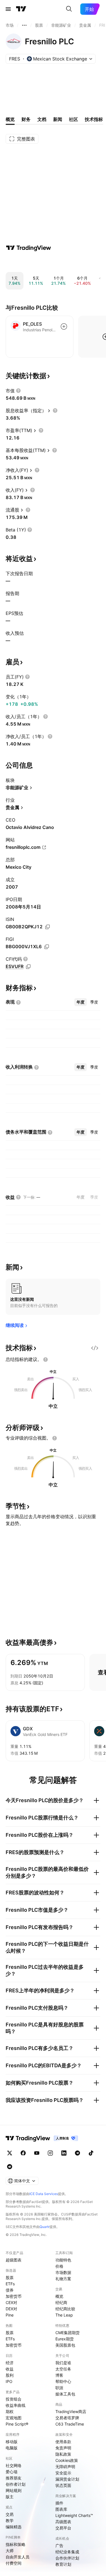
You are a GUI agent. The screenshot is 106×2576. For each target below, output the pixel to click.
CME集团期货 (68, 2333)
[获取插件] (95, 1348)
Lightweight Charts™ (74, 2515)
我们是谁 (63, 2363)
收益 (10, 2369)
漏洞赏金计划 (67, 2479)
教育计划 (63, 2564)
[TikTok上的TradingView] (91, 2153)
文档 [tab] (42, 119)
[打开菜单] (8, 9)
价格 (59, 2266)
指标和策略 (16, 2544)
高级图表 (63, 2522)
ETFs (10, 2284)
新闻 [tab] (58, 119)
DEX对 (11, 2309)
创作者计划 (16, 2484)
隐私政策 (63, 2454)
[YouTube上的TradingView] (37, 2153)
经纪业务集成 (67, 2552)
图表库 (61, 2509)
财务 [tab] (26, 119)
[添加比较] (64, 326)
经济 (10, 2363)
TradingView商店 (71, 2411)
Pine (10, 2315)
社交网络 (14, 2465)
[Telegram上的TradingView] (77, 2153)
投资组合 (14, 2399)
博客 (59, 2375)
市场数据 (63, 2272)
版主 (10, 2497)
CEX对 (11, 2302)
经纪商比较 (65, 2309)
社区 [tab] (73, 119)
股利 (10, 2375)
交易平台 (63, 2528)
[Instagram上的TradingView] (50, 2153)
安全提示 (63, 2473)
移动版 (12, 2442)
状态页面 (63, 2485)
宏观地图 (14, 2418)
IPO (9, 2381)
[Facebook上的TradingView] (23, 2153)
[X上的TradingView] (10, 2153)
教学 (10, 2520)
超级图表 (14, 2260)
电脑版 (12, 2448)
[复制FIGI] (47, 947)
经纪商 (61, 2302)
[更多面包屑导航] (24, 25)
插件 (59, 2503)
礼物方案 (63, 2279)
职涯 (59, 2388)
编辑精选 (14, 2527)
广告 (59, 2545)
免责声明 (63, 2448)
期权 (10, 2411)
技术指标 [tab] (94, 119)
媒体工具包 (65, 2394)
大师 (10, 2551)
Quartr (45, 2227)
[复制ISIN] (47, 927)
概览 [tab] (10, 119)
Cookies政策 (67, 2460)
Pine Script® (17, 2424)
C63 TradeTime (70, 2424)
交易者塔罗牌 (67, 2418)
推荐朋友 (14, 2478)
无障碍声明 (65, 2467)
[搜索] (69, 9)
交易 (10, 2514)
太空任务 (63, 2369)
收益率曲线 (16, 2405)
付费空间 (14, 2563)
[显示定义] (18, 391)
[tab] (81, 1002)
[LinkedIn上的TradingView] (64, 2153)
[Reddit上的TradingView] (10, 2167)
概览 (59, 2296)
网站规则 (14, 2490)
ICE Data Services (44, 2194)
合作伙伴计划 (67, 2558)
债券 (10, 2290)
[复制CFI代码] (28, 967)
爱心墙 (12, 2472)
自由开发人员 (18, 2557)
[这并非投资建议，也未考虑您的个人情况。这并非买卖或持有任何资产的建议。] (46, 1360)
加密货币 (14, 2296)
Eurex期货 (65, 2339)
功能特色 (63, 2260)
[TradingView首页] (21, 9)
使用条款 (63, 2442)
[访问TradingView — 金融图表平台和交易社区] (29, 248)
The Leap (64, 2315)
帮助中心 (63, 2381)
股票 (10, 2277)
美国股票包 (65, 2345)
